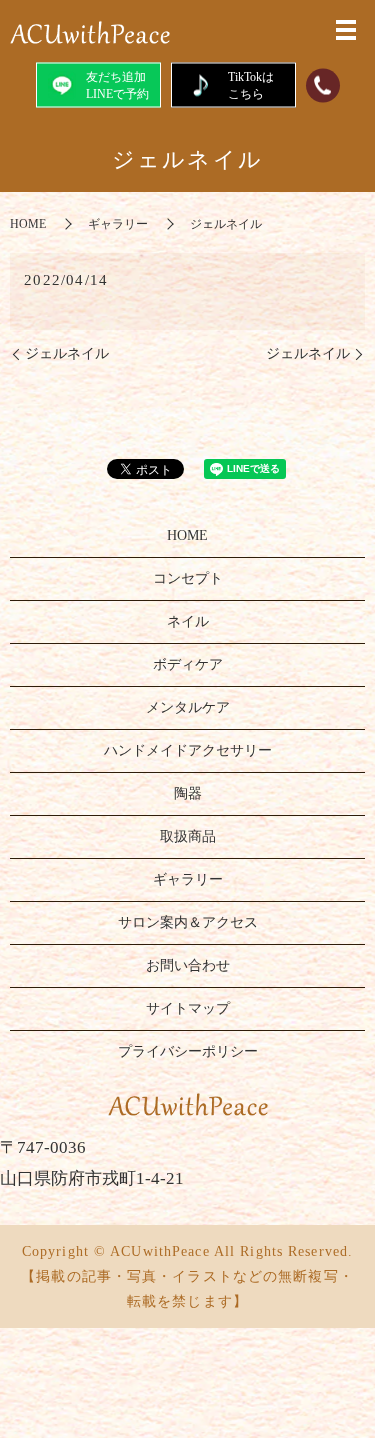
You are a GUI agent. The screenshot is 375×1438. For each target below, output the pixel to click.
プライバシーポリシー (188, 1051)
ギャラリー (118, 224)
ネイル (188, 621)
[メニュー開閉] (346, 30)
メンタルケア (188, 707)
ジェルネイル (67, 353)
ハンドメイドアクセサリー (188, 750)
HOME (28, 224)
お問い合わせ (188, 965)
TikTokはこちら (251, 84)
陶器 (188, 793)
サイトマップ (188, 1008)
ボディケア (188, 664)
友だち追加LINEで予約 (117, 84)
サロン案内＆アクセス (188, 922)
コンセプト (188, 578)
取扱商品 (188, 836)
